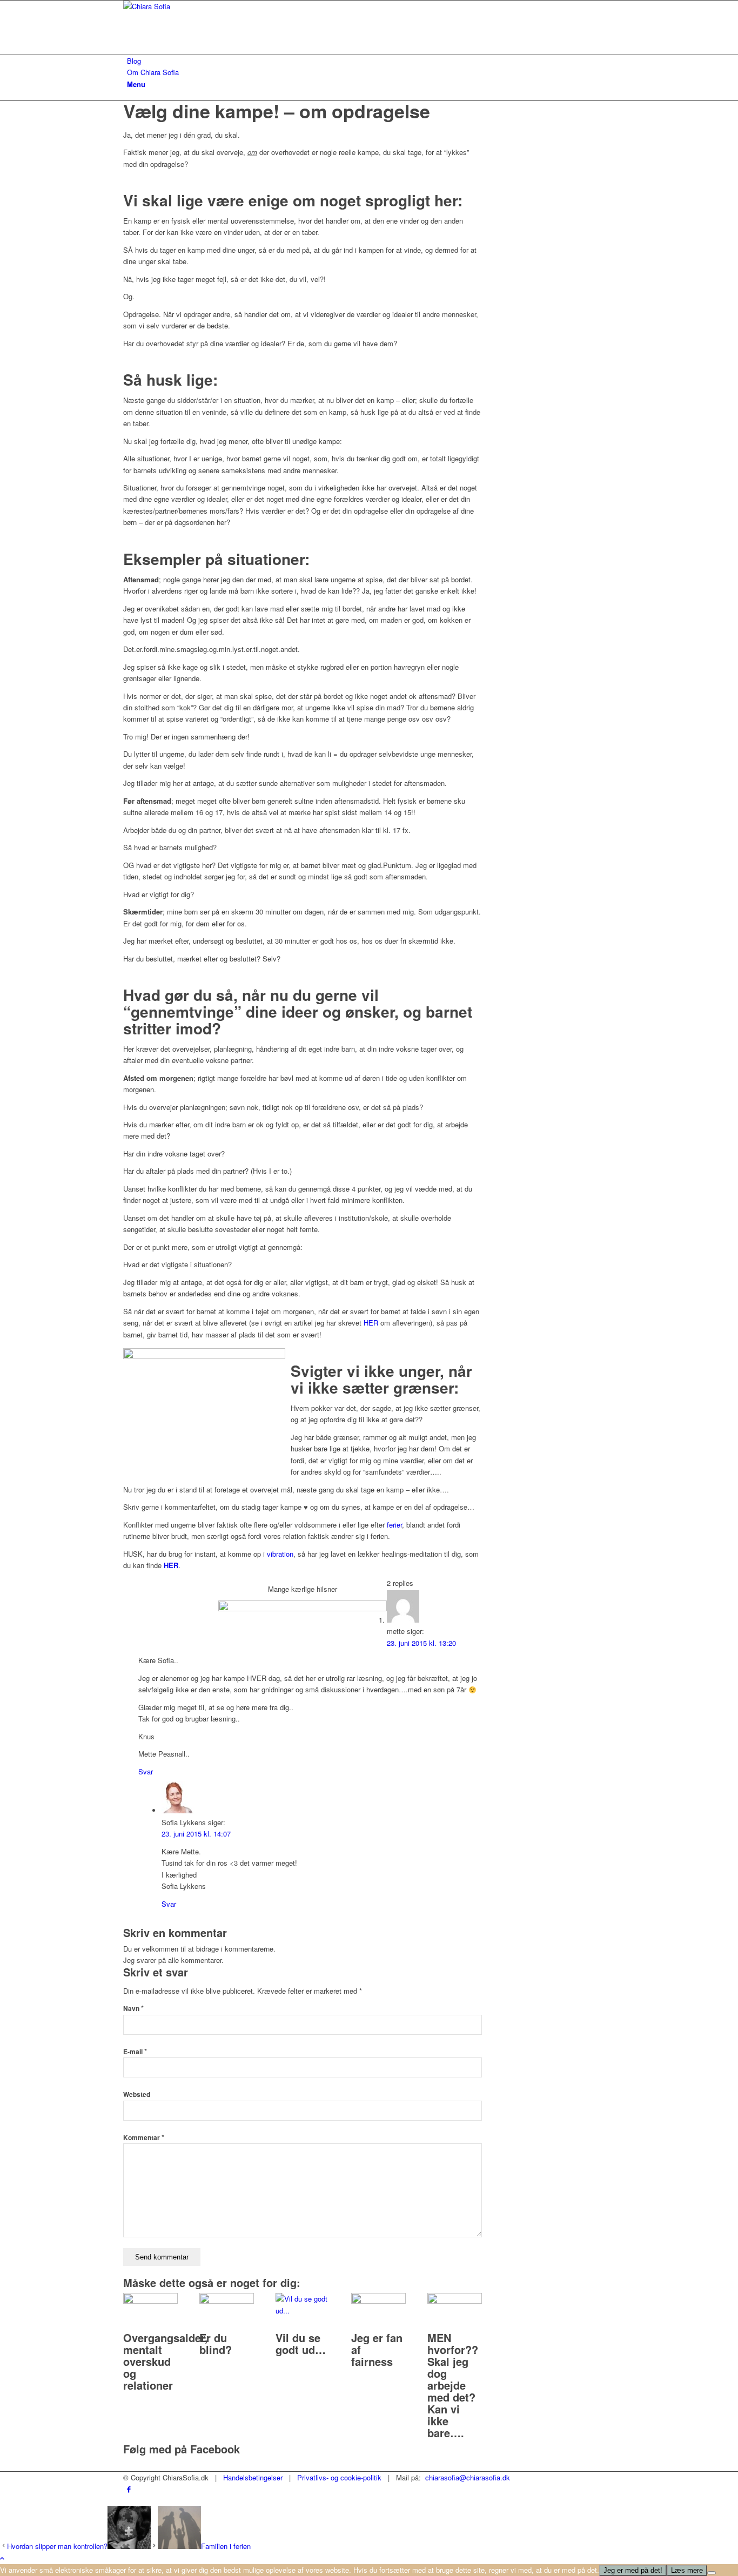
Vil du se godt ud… (301, 2343)
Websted (137, 2094)
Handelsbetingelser (253, 2477)
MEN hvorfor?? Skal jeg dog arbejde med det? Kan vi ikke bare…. (453, 2385)
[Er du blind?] (227, 2301)
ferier (394, 1525)
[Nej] (712, 2573)
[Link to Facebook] (129, 2489)
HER (371, 1323)
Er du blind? (216, 2343)
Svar (146, 1771)
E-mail (135, 2052)
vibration (280, 1554)
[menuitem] (371, 61)
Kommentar (144, 2138)
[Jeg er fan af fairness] (378, 2301)
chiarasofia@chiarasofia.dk (468, 2477)
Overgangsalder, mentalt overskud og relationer (166, 2361)
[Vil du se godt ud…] (303, 2311)
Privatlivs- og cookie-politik (339, 2477)
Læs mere (687, 2570)
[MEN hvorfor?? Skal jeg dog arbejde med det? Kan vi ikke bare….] (455, 2301)
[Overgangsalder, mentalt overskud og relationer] (150, 2301)
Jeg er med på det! (633, 2570)
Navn (133, 2009)
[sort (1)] (204, 6)
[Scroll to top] (2, 2558)
